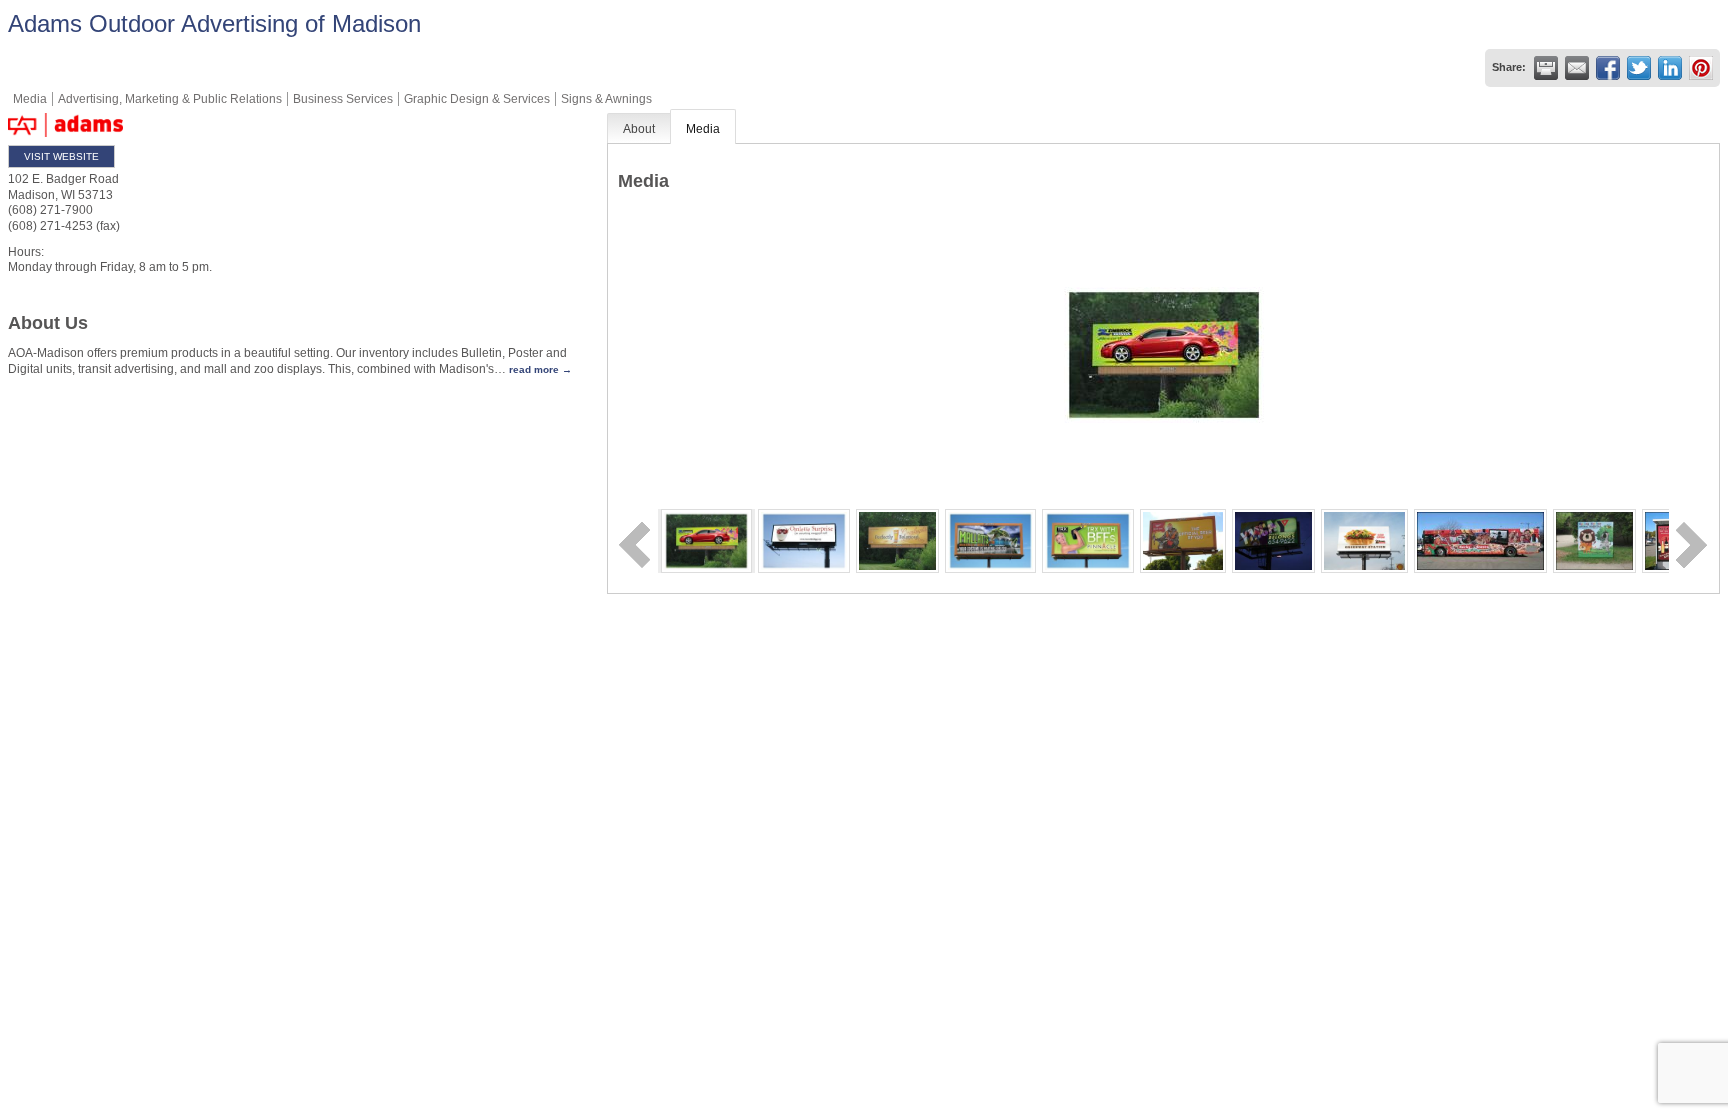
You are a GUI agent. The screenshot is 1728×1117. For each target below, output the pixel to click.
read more (534, 369)
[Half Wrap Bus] (1480, 540)
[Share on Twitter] (1639, 68)
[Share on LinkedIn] (1670, 68)
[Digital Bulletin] (803, 540)
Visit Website (61, 156)
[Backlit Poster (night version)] (1273, 540)
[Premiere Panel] (1364, 540)
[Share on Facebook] (1608, 68)
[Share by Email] (1577, 68)
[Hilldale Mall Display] (1667, 540)
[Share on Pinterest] (1701, 68)
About (639, 129)
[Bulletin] (706, 540)
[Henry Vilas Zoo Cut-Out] (1594, 540)
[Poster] (990, 540)
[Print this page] (1546, 68)
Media (703, 129)
